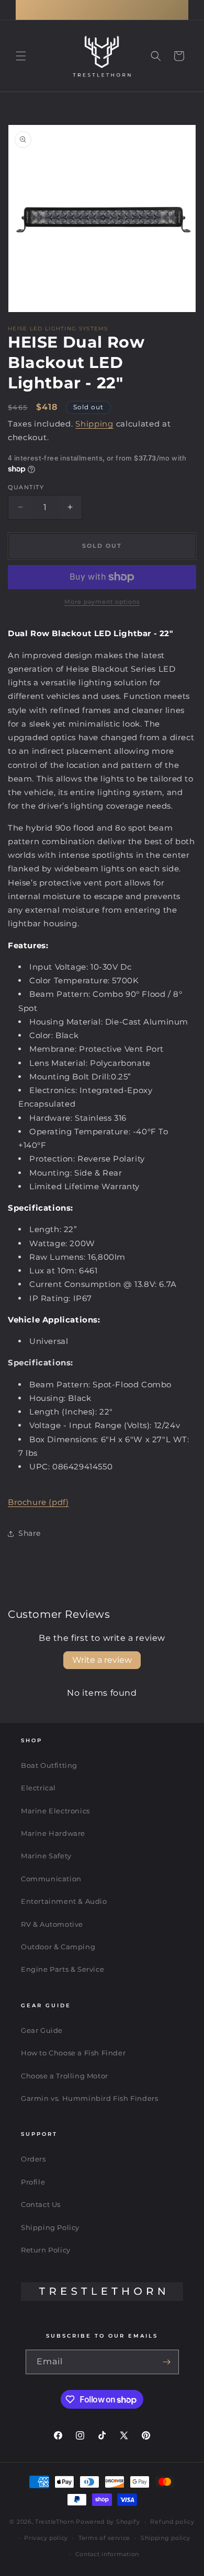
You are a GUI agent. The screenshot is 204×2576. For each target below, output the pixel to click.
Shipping (94, 424)
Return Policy (46, 2250)
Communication (51, 1879)
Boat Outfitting (49, 1765)
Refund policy (172, 2522)
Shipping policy (166, 2538)
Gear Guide (42, 2030)
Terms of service (104, 2538)
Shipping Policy (50, 2227)
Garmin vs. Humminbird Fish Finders (89, 2098)
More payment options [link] (102, 602)
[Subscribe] (167, 2362)
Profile (33, 2182)
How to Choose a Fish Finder (73, 2053)
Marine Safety (46, 1856)
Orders (33, 2159)
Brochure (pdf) (38, 1502)
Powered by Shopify (108, 2522)
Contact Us (41, 2204)
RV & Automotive (52, 1924)
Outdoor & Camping (58, 1947)
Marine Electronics (55, 1811)
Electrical (38, 1788)
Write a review (102, 1660)
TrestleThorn (54, 2522)
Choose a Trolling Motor (65, 2076)
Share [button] (30, 1533)
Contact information (107, 2554)
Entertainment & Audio (64, 1901)
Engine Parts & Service (63, 1969)
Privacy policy (46, 2538)
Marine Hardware (53, 1833)
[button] (21, 56)
